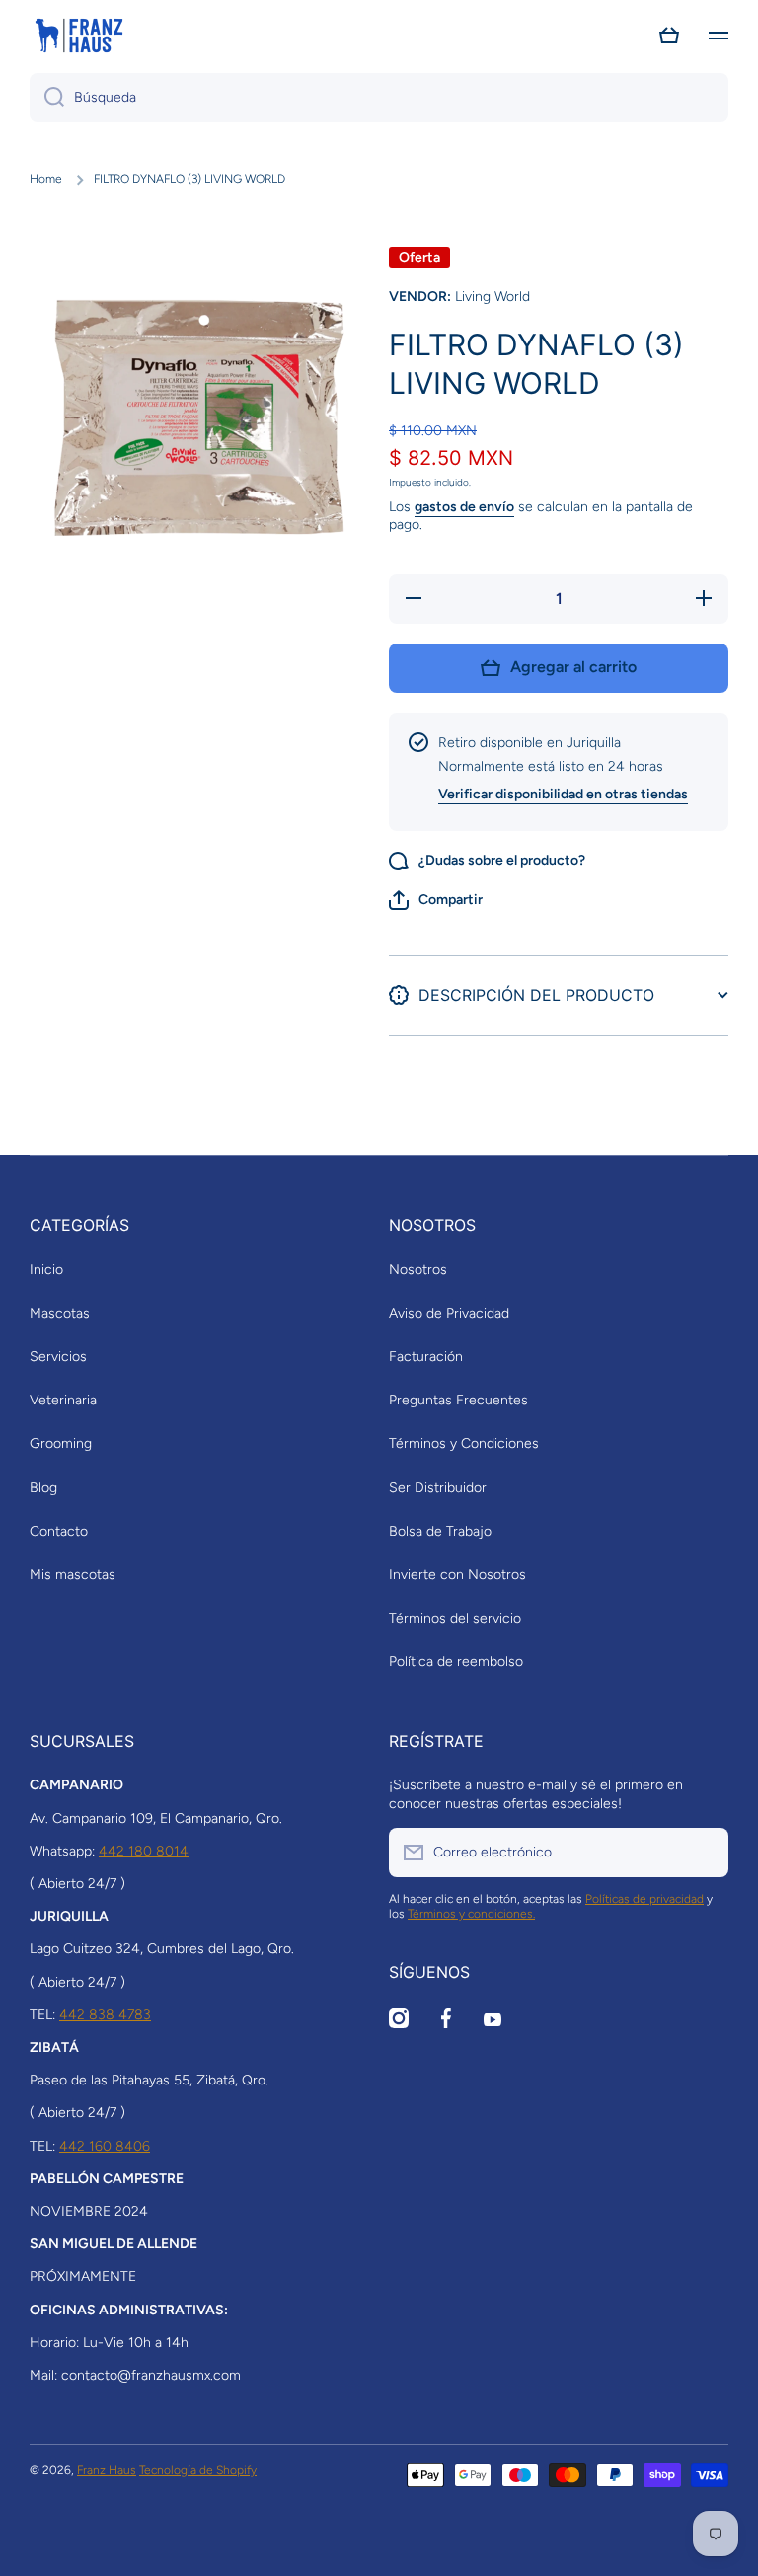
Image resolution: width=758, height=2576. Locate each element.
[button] (669, 36)
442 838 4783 (105, 2015)
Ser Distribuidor (438, 1488)
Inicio (46, 1270)
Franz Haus (107, 2470)
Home (46, 179)
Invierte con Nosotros (457, 1575)
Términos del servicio (455, 1618)
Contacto (59, 1531)
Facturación (426, 1357)
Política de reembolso (456, 1662)
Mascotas (60, 1313)
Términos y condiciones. (471, 1914)
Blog (43, 1488)
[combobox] (379, 98)
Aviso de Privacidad (449, 1313)
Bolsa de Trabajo (440, 1531)
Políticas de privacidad (644, 1899)
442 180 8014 (144, 1851)
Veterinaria (63, 1400)
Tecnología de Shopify (198, 2470)
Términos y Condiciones (464, 1443)
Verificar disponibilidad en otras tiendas (563, 794)
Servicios (58, 1357)
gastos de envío (464, 507)
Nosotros (418, 1270)
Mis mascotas (73, 1575)
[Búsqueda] (47, 98)
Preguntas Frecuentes (458, 1400)
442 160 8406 (105, 2146)
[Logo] (79, 36)
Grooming (61, 1443)
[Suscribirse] (704, 1853)
